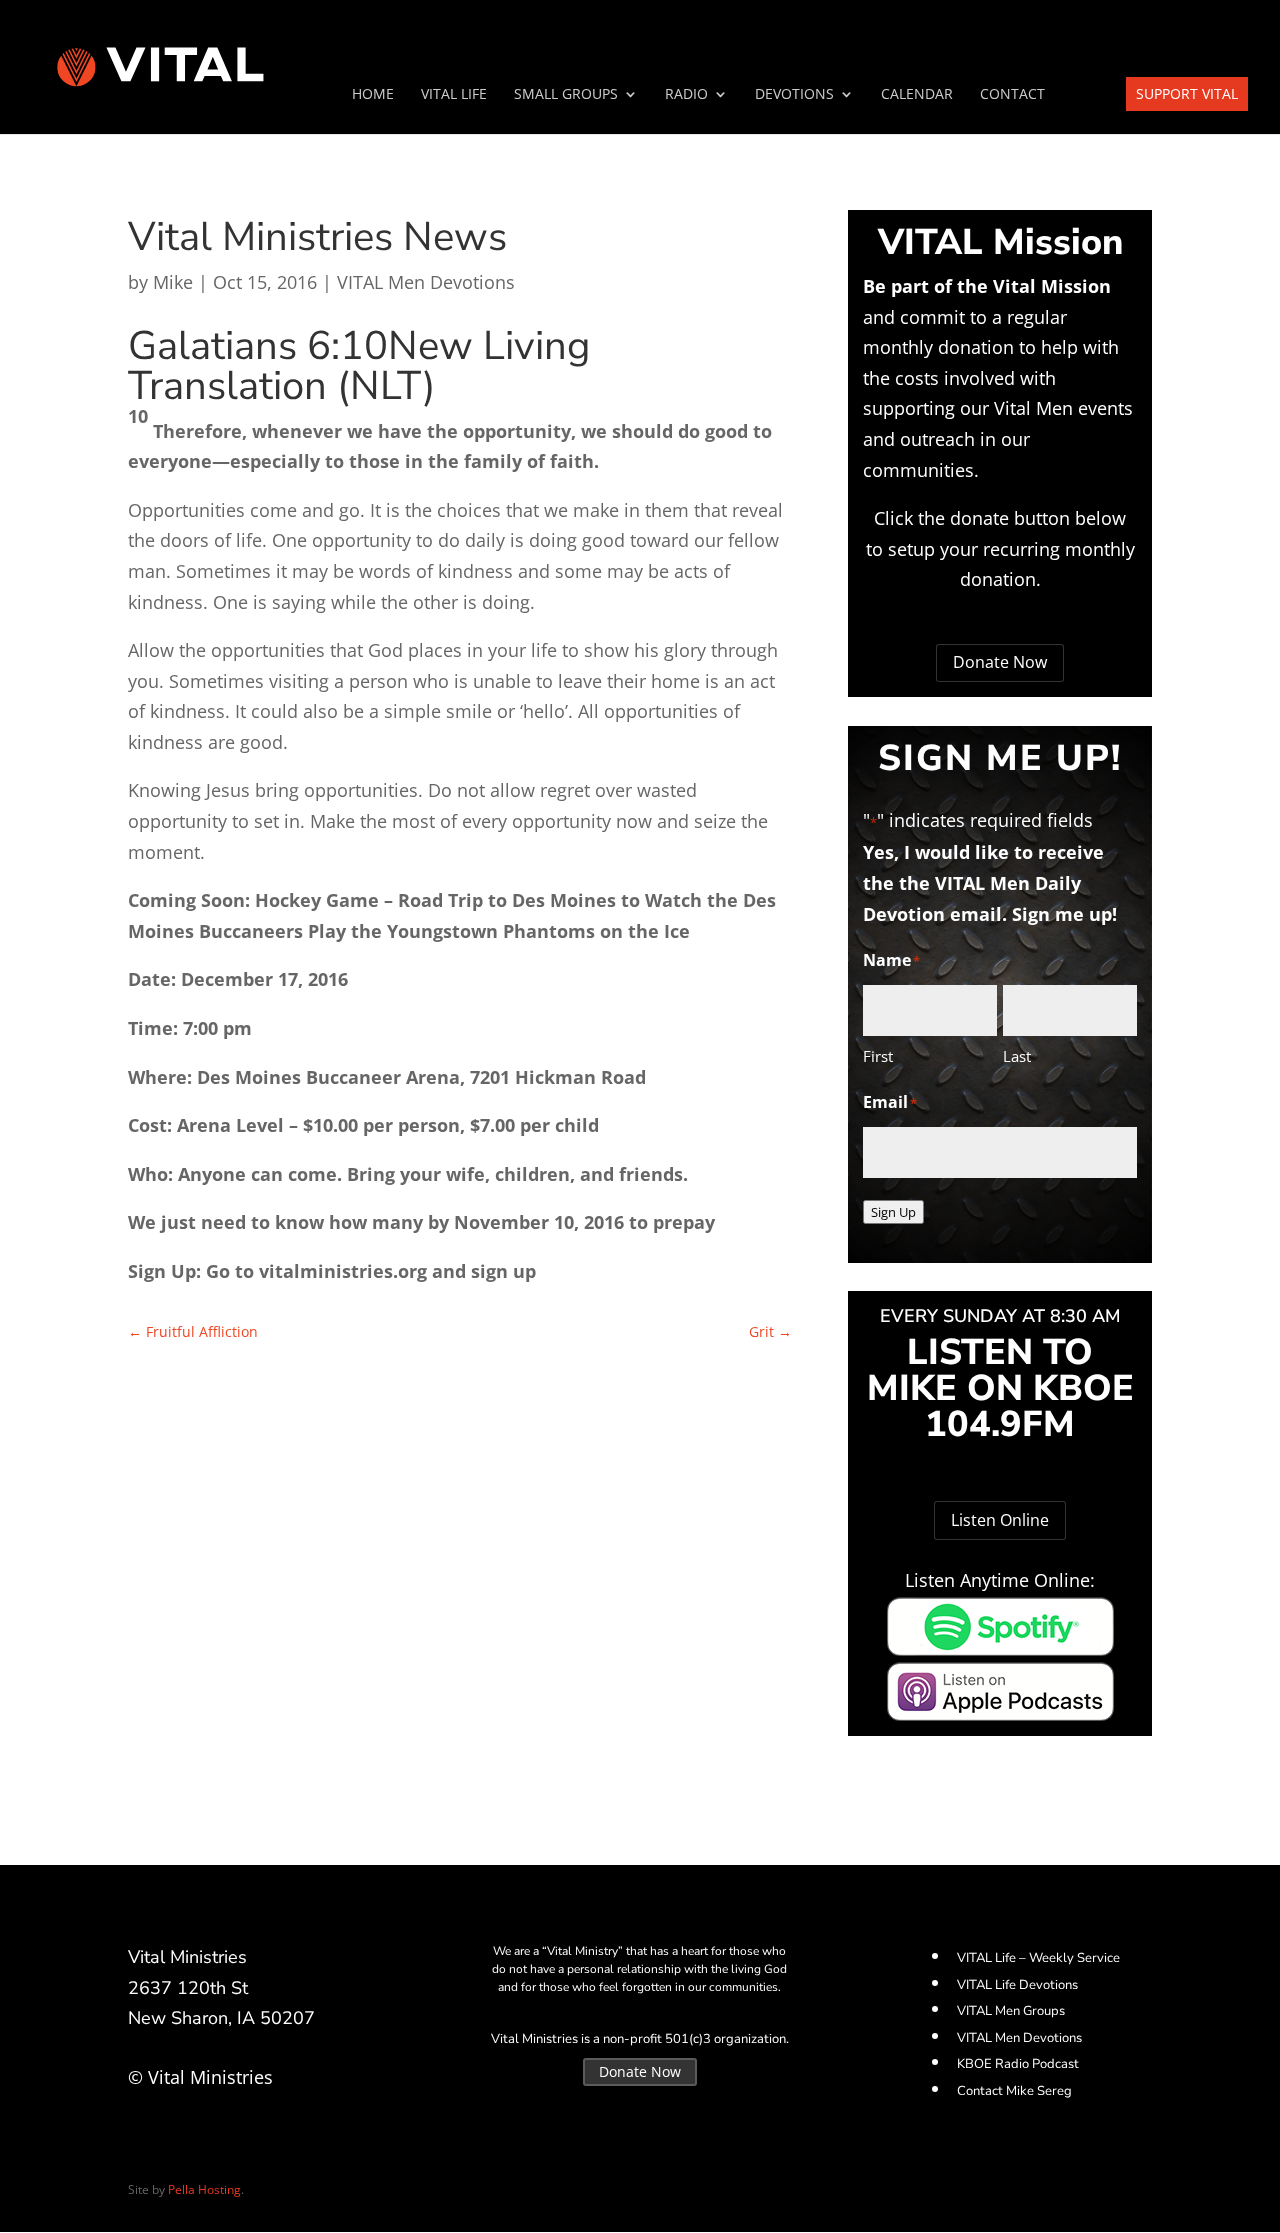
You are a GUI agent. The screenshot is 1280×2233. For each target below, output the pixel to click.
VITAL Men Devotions (426, 282)
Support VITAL (1187, 93)
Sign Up (893, 1212)
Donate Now (1000, 662)
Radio (686, 95)
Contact (1012, 95)
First (878, 1056)
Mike (173, 282)
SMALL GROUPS (566, 95)
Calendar (917, 95)
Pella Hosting (204, 2189)
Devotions (794, 95)
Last (1017, 1056)
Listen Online (1000, 1520)
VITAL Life (454, 95)
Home (373, 95)
